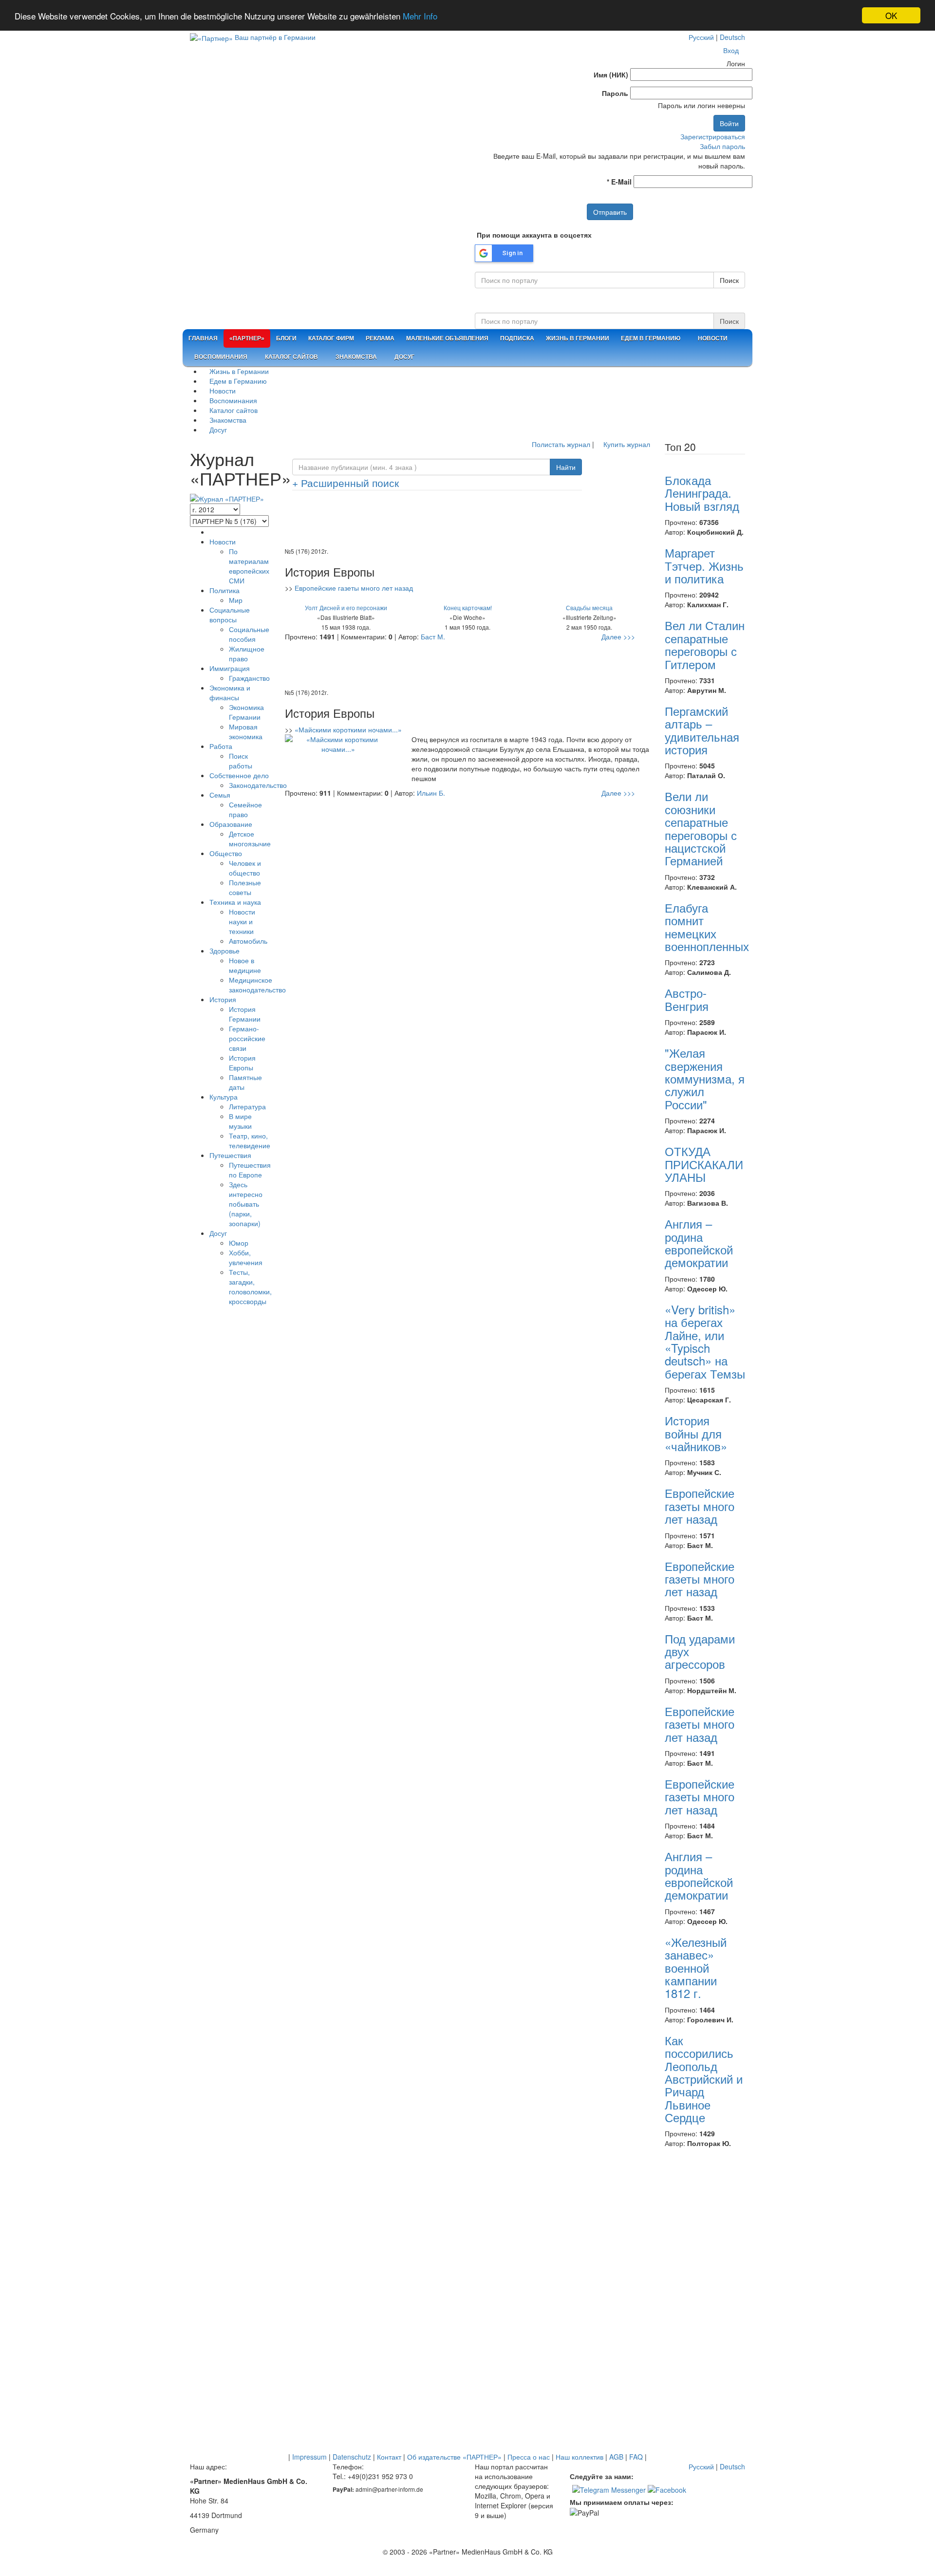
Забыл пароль (722, 146)
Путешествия (230, 1155)
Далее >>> (618, 636)
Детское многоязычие (250, 839)
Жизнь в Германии (578, 338)
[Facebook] (667, 2488)
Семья (220, 795)
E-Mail (619, 182)
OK (891, 15)
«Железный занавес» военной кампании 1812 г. (696, 1968)
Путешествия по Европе (250, 1170)
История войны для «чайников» (696, 1433)
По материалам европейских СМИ (249, 566)
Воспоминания (220, 357)
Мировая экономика (246, 731)
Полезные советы (245, 887)
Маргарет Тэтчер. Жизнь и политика (704, 565)
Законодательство (258, 785)
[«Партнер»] (211, 37)
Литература (247, 1106)
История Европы (242, 1063)
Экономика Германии (246, 712)
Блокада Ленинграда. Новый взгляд (702, 493)
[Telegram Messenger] (609, 2488)
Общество (226, 853)
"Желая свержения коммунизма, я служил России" (705, 1078)
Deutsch (732, 37)
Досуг (404, 357)
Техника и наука (235, 902)
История (223, 999)
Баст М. (433, 636)
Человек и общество (245, 868)
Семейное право (245, 809)
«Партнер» (247, 338)
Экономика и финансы (230, 692)
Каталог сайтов (291, 357)
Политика (224, 590)
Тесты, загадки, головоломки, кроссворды (250, 1287)
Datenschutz (352, 2457)
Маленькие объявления (447, 338)
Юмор (239, 1243)
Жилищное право (247, 653)
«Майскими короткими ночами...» (348, 729)
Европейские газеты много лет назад (354, 588)
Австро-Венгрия (687, 999)
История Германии (245, 1014)
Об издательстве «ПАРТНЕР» (454, 2457)
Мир (236, 600)
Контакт (389, 2457)
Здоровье (224, 951)
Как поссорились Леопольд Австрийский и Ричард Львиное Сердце (704, 2079)
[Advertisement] (467, 522)
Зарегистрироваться (713, 136)
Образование (231, 824)
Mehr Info (420, 16)
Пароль (615, 93)
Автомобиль (248, 941)
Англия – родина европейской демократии (699, 1243)
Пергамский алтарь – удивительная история (702, 730)
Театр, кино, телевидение (250, 1140)
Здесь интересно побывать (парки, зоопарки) (246, 1204)
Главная (203, 338)
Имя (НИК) (611, 75)
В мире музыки (240, 1121)
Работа (221, 746)
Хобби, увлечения (246, 1257)
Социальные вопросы (230, 615)
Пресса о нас (529, 2457)
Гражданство (249, 678)
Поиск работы (241, 761)
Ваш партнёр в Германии (275, 37)
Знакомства (355, 357)
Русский (701, 37)
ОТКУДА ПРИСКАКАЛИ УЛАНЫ (704, 1164)
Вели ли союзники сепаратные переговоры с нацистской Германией (701, 828)
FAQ (636, 2457)
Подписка (517, 338)
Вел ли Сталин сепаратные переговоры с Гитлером (705, 644)
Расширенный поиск (346, 483)
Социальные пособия (249, 634)
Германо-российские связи (247, 1038)
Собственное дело (239, 775)
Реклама (380, 338)
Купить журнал (626, 444)
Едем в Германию (651, 338)
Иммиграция (230, 668)
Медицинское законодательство (257, 985)
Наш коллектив (580, 2457)
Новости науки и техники (242, 921)
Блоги (286, 338)
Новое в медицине (245, 965)
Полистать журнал (560, 444)
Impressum (309, 2457)
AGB (616, 2457)
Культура (224, 1097)
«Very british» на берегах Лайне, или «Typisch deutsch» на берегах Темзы (705, 1341)
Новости (712, 338)
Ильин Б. (431, 793)
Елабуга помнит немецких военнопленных (707, 927)
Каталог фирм (331, 338)
